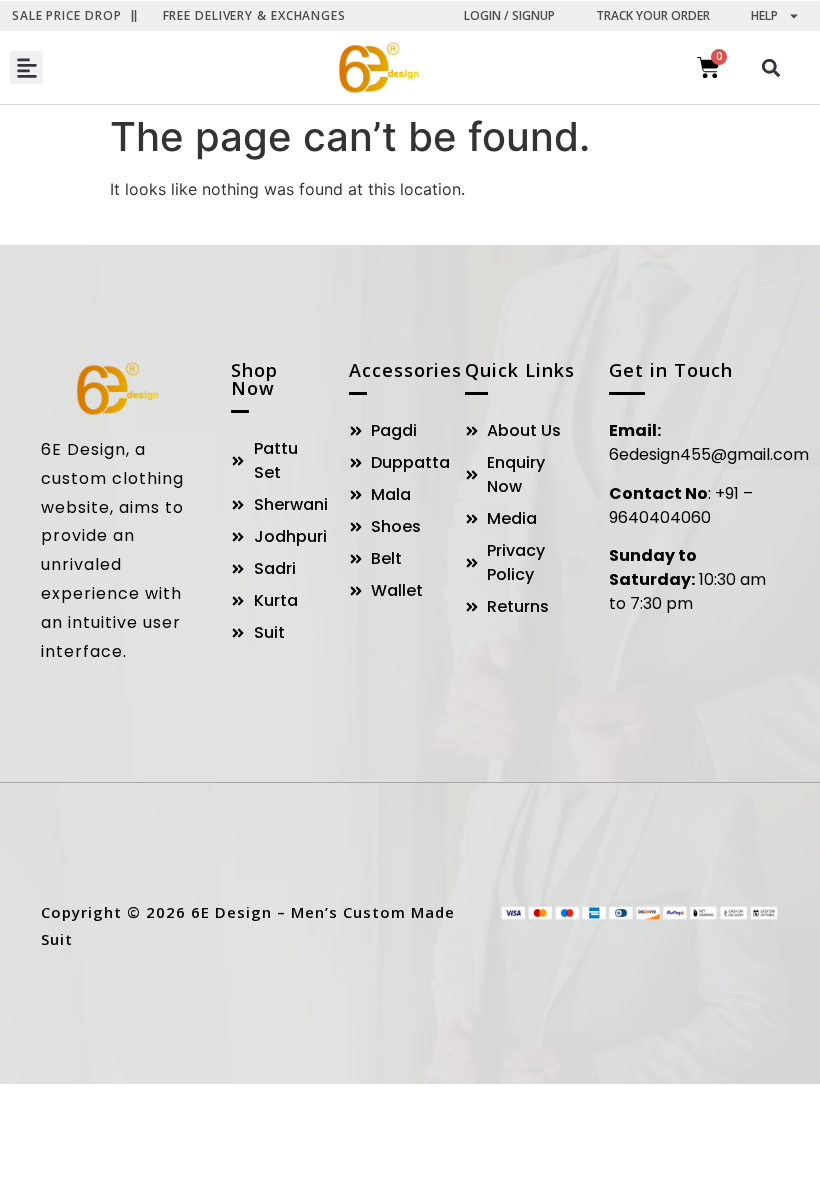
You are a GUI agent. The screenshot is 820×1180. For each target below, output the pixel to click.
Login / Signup (509, 15)
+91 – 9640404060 (681, 505)
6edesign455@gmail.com (709, 454)
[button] (26, 67)
